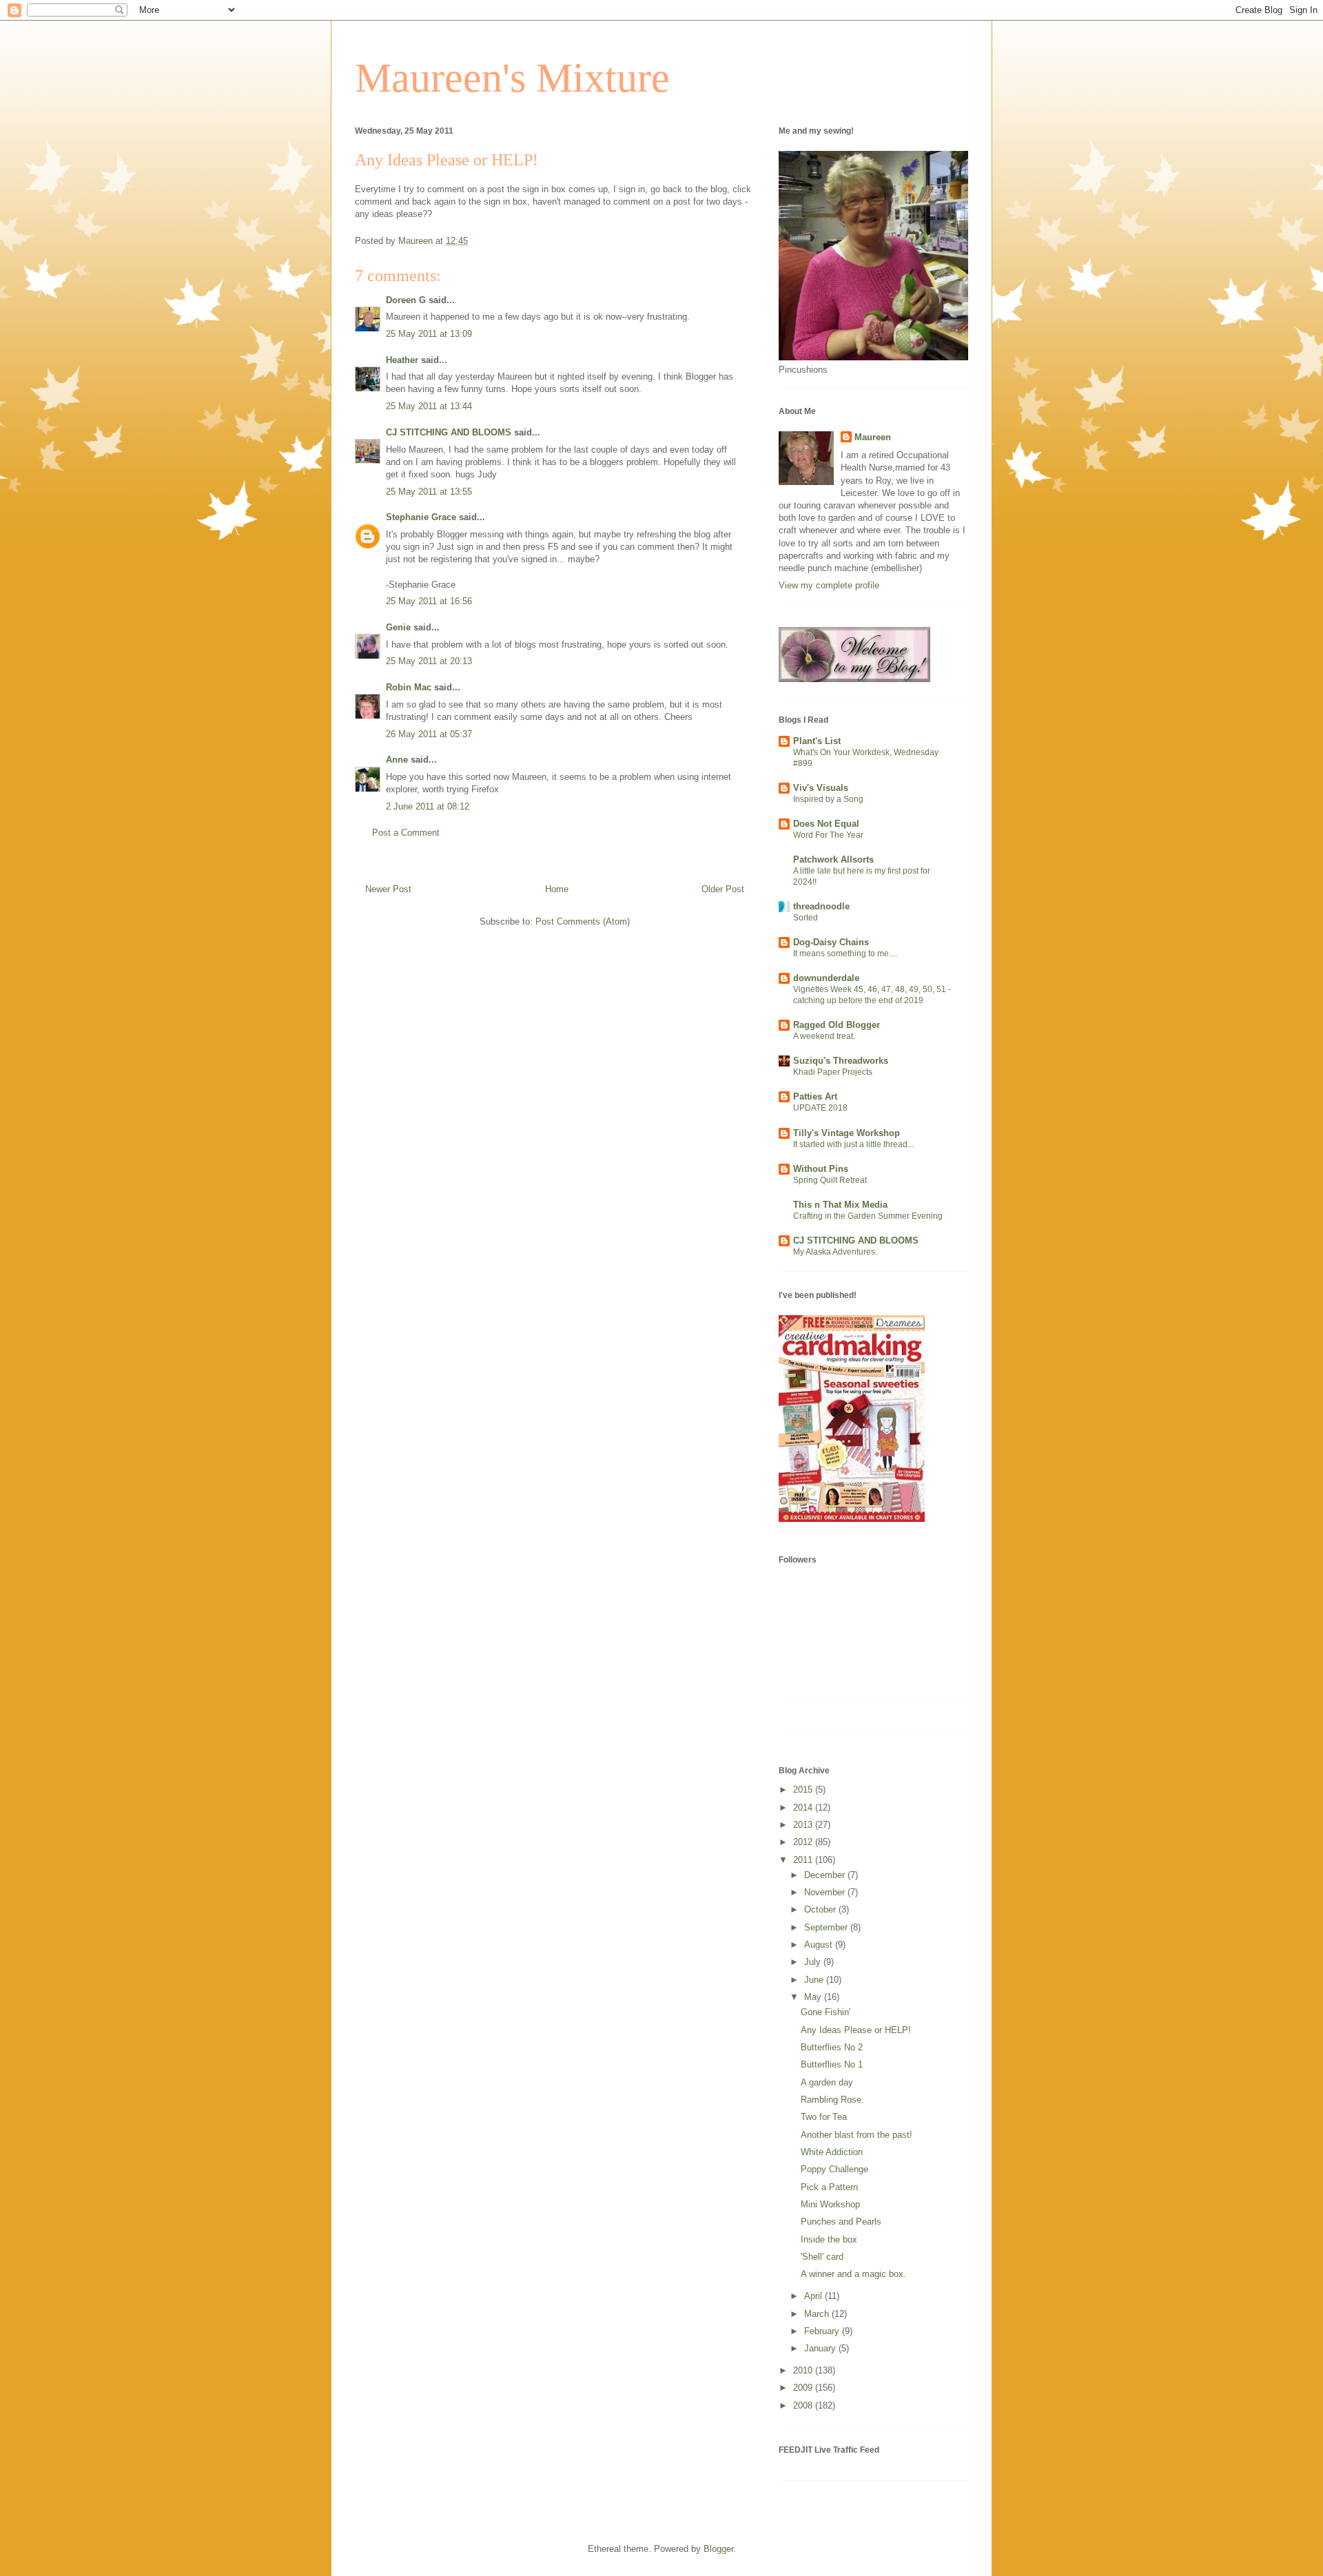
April (814, 2296)
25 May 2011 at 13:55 (429, 492)
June (815, 1980)
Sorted (806, 918)
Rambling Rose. (832, 2100)
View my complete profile (829, 585)
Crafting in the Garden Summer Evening (868, 1216)
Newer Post (388, 889)
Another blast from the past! (857, 2135)
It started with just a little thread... (853, 1144)
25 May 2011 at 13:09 (429, 334)
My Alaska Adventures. (835, 1252)
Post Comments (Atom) (583, 921)
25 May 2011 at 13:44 (429, 406)
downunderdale (826, 978)
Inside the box (829, 2239)
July (814, 1962)
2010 (804, 2370)
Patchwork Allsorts (833, 859)
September (827, 1927)
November (826, 1892)
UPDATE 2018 (820, 1108)
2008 (804, 2405)
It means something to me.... (845, 954)
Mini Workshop (830, 2204)
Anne (397, 760)
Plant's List (817, 741)
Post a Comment (406, 833)
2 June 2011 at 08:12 (428, 806)
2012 (804, 1842)
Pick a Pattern (829, 2187)
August (820, 1945)
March (818, 2314)
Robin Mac (409, 687)
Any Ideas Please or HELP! (856, 2030)
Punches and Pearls (841, 2222)
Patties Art (815, 1096)
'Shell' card (822, 2257)
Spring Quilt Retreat (830, 1180)
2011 (804, 1860)
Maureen (873, 437)
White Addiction (832, 2152)
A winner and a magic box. (853, 2274)
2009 (804, 2388)
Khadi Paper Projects (833, 1072)
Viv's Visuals (821, 788)
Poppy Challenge (834, 2169)
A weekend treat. (824, 1036)
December (826, 1875)
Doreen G (406, 300)
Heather (402, 360)
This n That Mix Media (840, 1205)
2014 (804, 1807)
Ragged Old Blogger (837, 1025)
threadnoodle (821, 906)
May (814, 1997)
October (821, 1909)
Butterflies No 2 (832, 2047)
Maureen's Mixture (512, 78)
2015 (804, 1790)
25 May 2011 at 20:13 (429, 661)
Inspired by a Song (828, 799)
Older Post (723, 889)
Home (557, 889)
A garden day (827, 2082)
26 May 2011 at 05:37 (429, 734)
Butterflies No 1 (832, 2064)
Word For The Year (828, 835)
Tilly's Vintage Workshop (847, 1133)
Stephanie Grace (421, 517)
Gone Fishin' (825, 2012)
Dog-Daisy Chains (831, 942)
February (823, 2331)
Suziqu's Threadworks (841, 1061)
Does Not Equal (826, 824)
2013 (804, 1825)
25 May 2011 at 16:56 (429, 601)
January (821, 2348)
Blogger (718, 2549)
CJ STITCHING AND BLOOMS (449, 432)
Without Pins (821, 1169)
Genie (398, 627)
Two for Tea (824, 2117)
